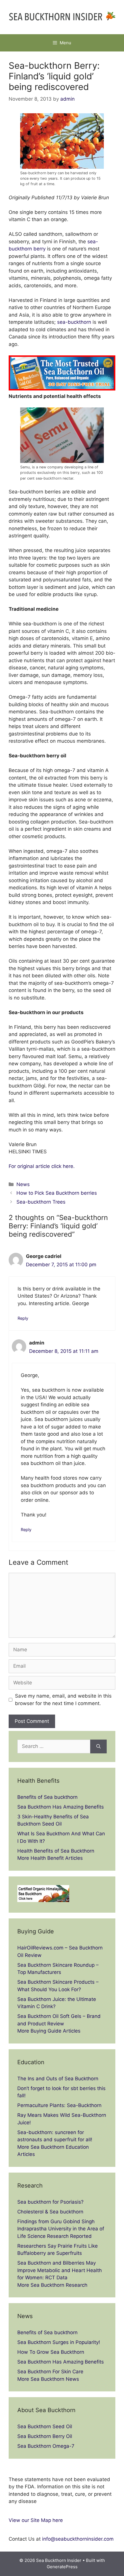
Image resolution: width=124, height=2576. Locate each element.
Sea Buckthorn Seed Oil (45, 2426)
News (23, 1184)
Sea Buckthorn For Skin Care (50, 2372)
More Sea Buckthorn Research (52, 2285)
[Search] (98, 1746)
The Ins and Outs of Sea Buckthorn (58, 2079)
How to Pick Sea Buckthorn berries (57, 1193)
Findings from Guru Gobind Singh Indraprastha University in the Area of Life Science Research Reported (61, 2229)
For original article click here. (42, 1166)
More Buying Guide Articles (49, 2031)
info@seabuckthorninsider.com (78, 2539)
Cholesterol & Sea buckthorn (50, 2212)
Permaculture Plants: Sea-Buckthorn (59, 2105)
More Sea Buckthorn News (48, 2379)
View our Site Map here (36, 2520)
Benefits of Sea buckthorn (47, 1797)
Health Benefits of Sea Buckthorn (56, 1851)
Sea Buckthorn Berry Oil (45, 2436)
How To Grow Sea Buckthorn (51, 2352)
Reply (23, 1318)
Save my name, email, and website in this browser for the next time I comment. (63, 1700)
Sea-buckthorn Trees (41, 1202)
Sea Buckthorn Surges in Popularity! (59, 2342)
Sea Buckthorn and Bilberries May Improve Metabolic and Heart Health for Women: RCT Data (60, 2270)
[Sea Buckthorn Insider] (62, 17)
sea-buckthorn (74, 322)
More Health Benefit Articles (50, 1858)
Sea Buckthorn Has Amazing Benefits (61, 1807)
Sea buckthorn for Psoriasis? (50, 2202)
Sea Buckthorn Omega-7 (46, 2446)
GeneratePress (62, 2567)
